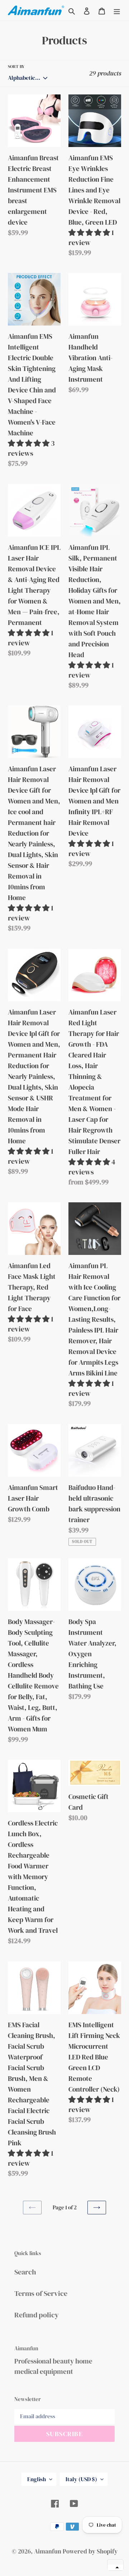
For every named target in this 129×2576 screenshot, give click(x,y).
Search (25, 2272)
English (37, 2479)
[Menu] (117, 10)
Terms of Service (41, 2293)
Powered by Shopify (90, 2551)
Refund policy (37, 2315)
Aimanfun (48, 2551)
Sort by (16, 67)
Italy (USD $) (81, 2479)
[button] (115, 2567)
